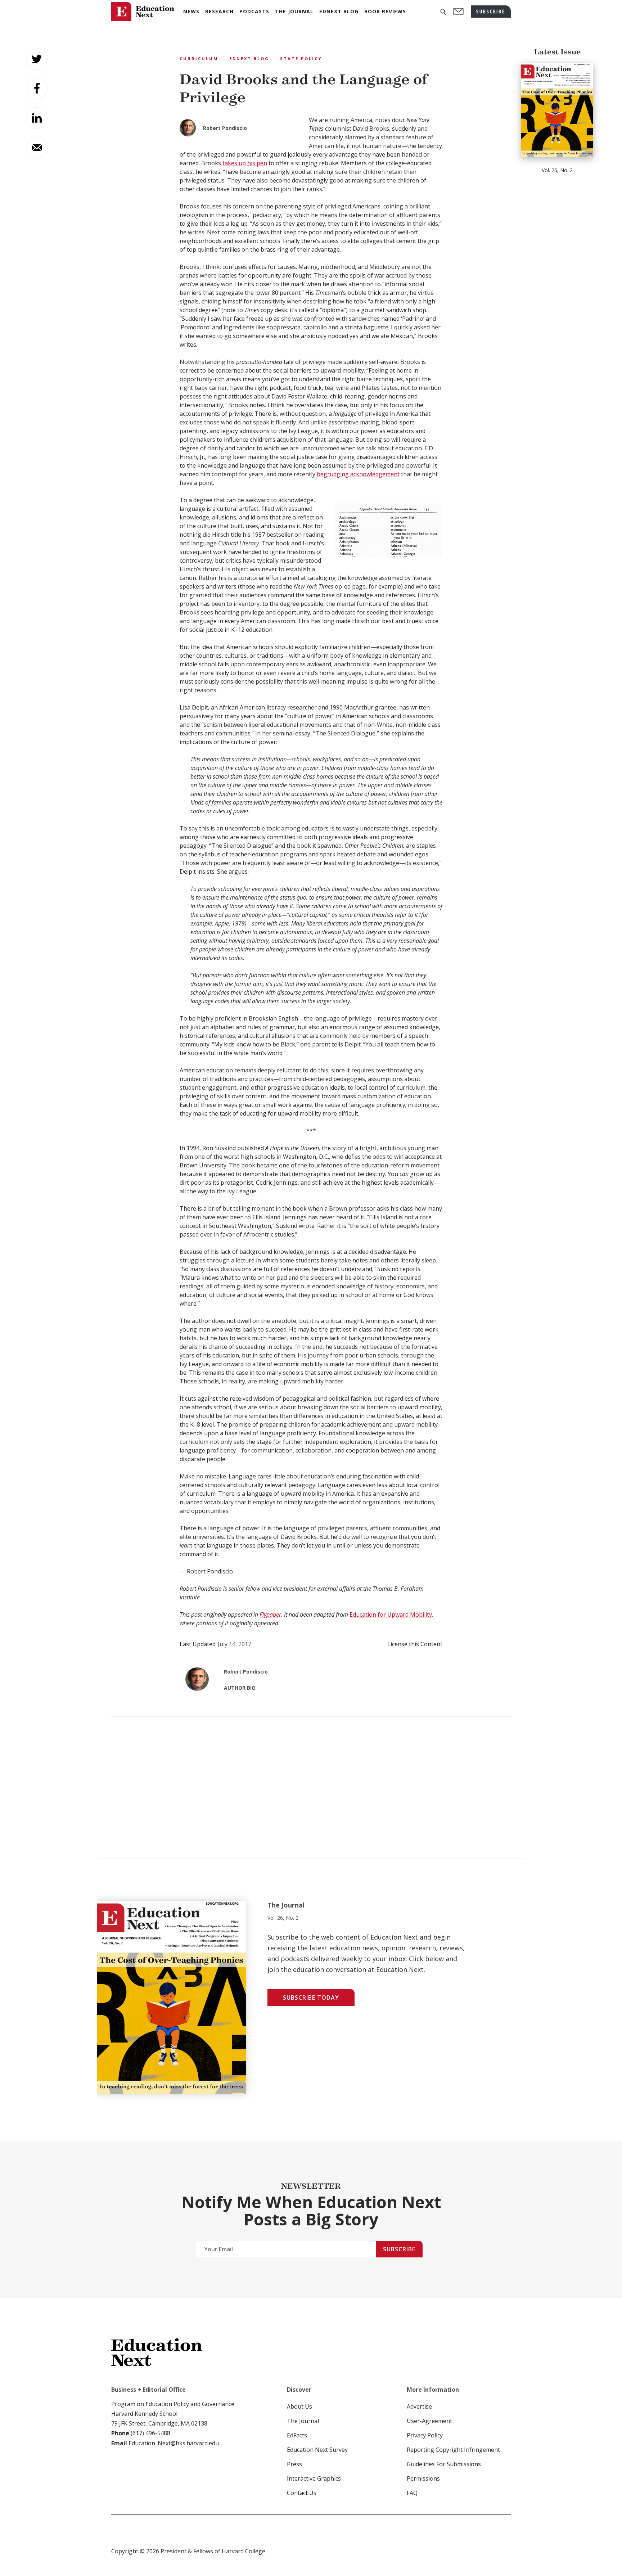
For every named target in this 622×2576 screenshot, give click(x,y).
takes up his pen (245, 163)
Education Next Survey (317, 2450)
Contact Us (302, 2493)
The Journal (303, 2421)
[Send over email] (37, 148)
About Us (299, 2406)
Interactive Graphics (314, 2478)
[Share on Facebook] (37, 89)
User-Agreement (429, 2421)
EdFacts (297, 2435)
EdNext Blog (249, 58)
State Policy (301, 58)
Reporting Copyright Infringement (453, 2450)
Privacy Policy (425, 2435)
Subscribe (399, 2249)
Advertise (419, 2406)
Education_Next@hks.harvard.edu (173, 2443)
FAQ (412, 2493)
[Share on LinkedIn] (37, 118)
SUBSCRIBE (491, 11)
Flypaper (270, 1614)
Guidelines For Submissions (444, 2464)
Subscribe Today (311, 1998)
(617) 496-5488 (150, 2433)
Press (294, 2464)
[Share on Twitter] (37, 59)
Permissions (423, 2478)
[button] (443, 12)
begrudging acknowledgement (358, 474)
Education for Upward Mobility (391, 1614)
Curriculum (199, 58)
